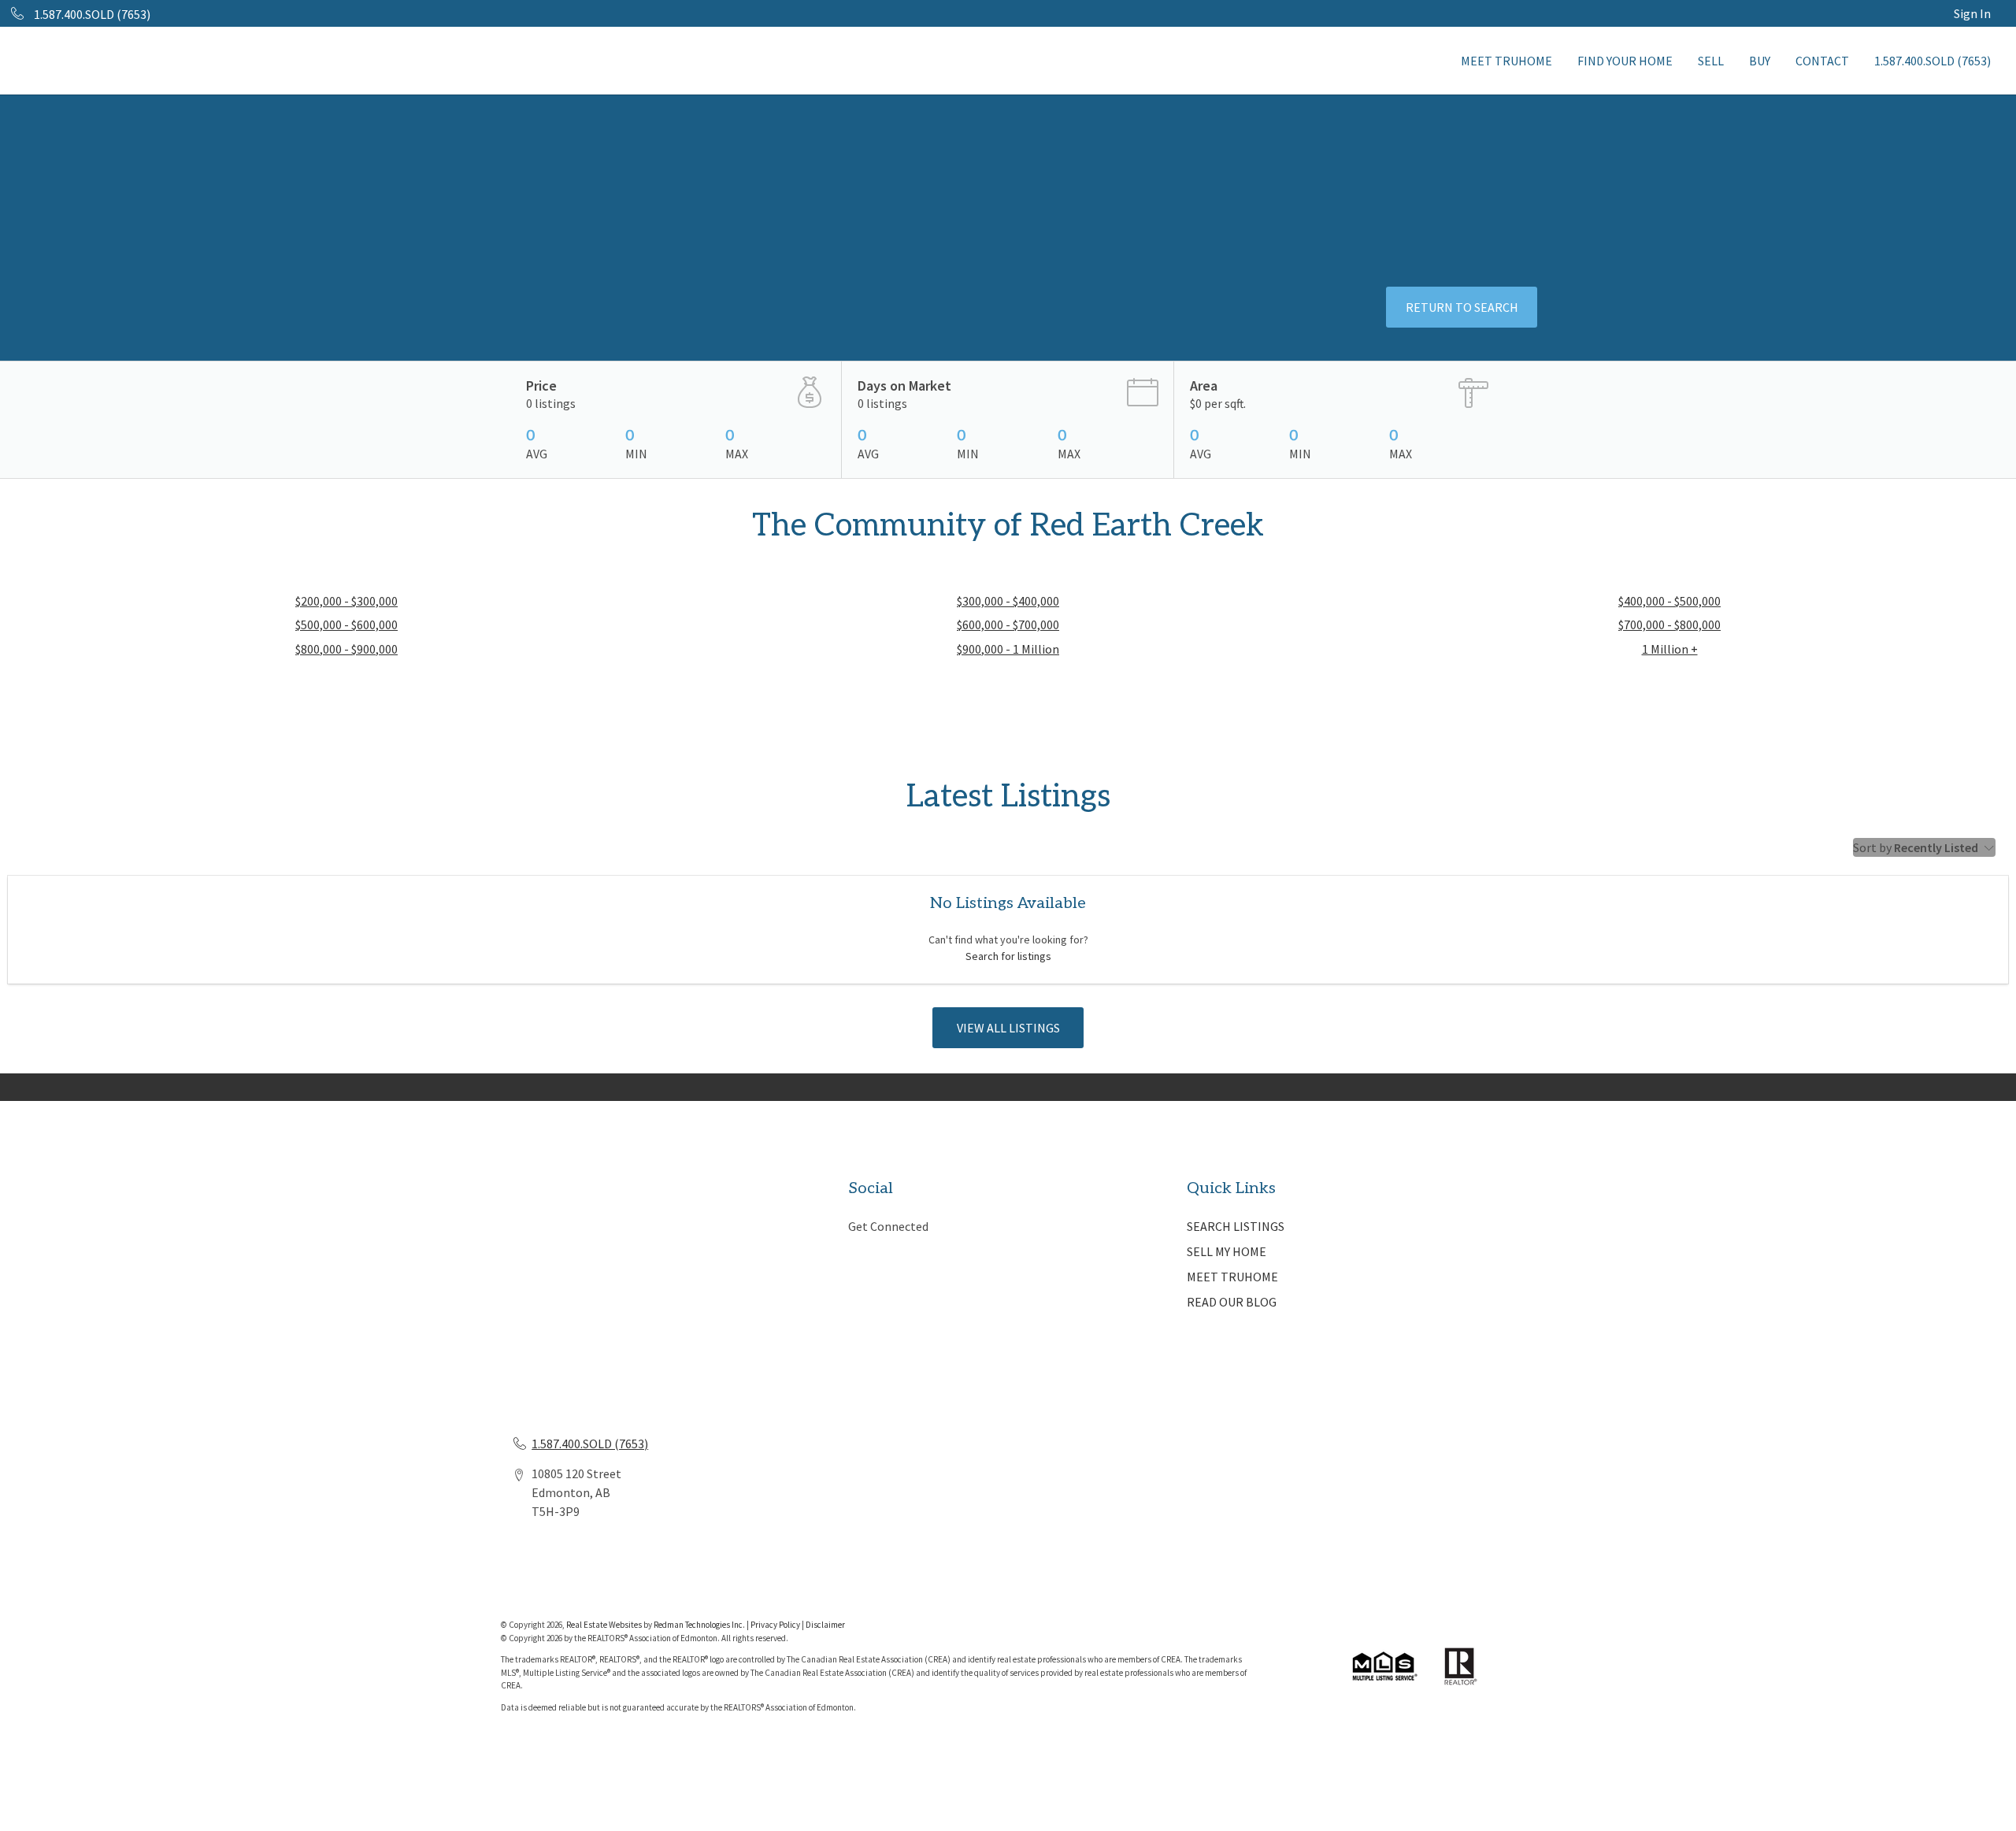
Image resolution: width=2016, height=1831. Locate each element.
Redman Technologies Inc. (700, 1625)
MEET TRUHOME (1506, 61)
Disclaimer (825, 1625)
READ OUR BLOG (1232, 1302)
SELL (1711, 61)
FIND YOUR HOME (1625, 61)
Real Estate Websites (605, 1625)
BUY (1760, 61)
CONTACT (1822, 61)
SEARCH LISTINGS (1236, 1226)
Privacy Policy (775, 1625)
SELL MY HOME (1227, 1251)
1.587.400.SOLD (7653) (1933, 61)
